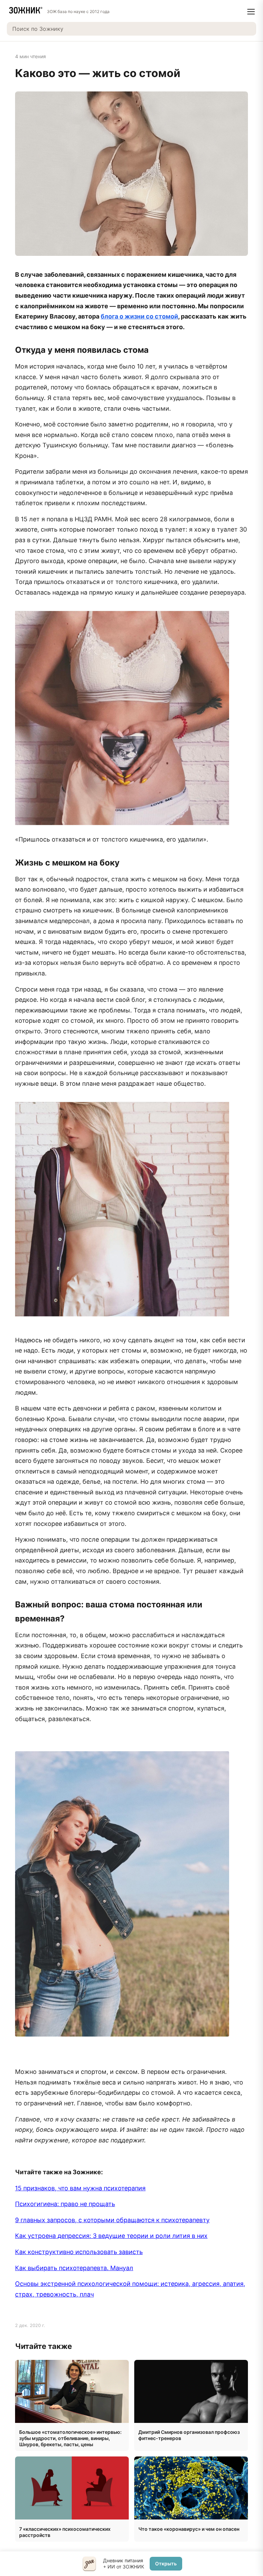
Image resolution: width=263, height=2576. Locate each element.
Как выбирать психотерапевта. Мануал (74, 2268)
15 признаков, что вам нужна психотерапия (80, 2188)
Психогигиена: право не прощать (65, 2204)
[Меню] (251, 12)
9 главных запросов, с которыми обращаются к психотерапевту (112, 2220)
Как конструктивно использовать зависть (79, 2252)
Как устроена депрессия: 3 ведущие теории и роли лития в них (111, 2236)
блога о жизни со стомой (139, 316)
